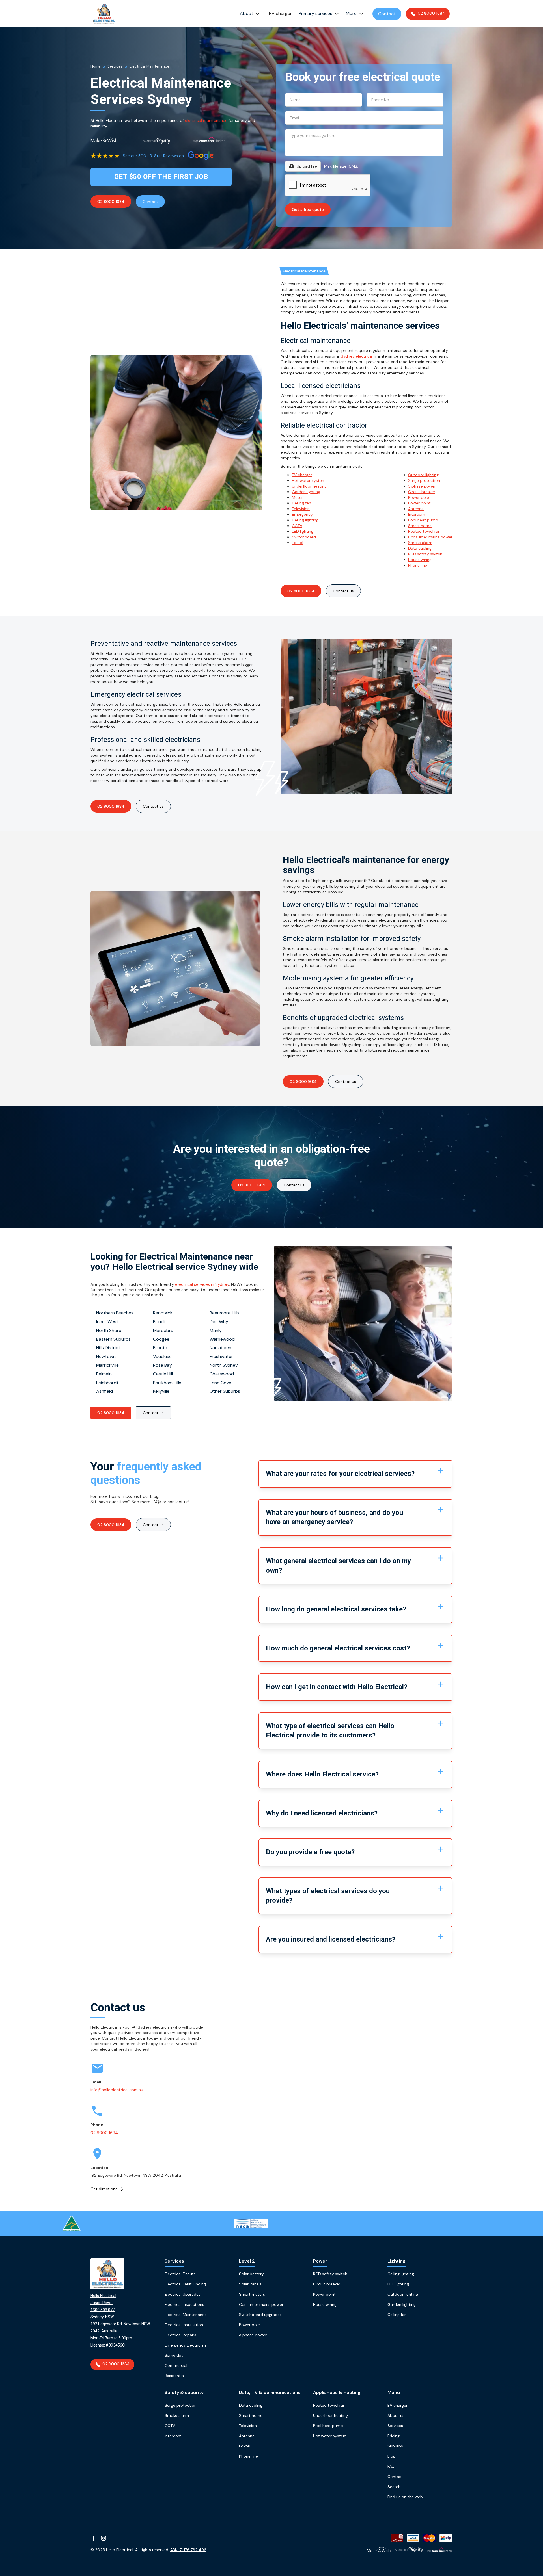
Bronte (160, 1348)
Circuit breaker (422, 492)
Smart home (420, 526)
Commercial (176, 2365)
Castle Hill (163, 1374)
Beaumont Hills (225, 1313)
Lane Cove (220, 1383)
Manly (216, 1330)
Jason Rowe (102, 2303)
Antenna (416, 509)
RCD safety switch (425, 554)
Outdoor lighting (423, 475)
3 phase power (422, 486)
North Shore (109, 1330)
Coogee (161, 1339)
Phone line (418, 565)
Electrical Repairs (180, 2335)
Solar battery (251, 2274)
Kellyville (161, 1391)
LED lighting (303, 531)
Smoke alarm (420, 543)
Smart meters (252, 2294)
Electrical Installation (184, 2325)
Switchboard (304, 537)
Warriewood (222, 1339)
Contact (387, 14)
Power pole (419, 497)
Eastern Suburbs (113, 1339)
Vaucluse (162, 1356)
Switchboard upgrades (260, 2315)
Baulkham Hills (167, 1383)
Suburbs (395, 2446)
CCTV (297, 526)
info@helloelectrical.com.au (117, 2090)
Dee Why (219, 1322)
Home (96, 66)
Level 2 (247, 2261)
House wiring (420, 560)
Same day (174, 2355)
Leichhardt (107, 1383)
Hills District (108, 1348)
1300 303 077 (103, 2310)
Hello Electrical (103, 2296)
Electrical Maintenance (186, 2315)
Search (394, 2487)
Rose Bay (162, 1365)
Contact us (294, 1185)
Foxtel (298, 543)
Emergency (302, 514)
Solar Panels (250, 2284)
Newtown (106, 1356)
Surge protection (424, 480)
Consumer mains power (430, 537)
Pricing (394, 2436)
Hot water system (309, 480)
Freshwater (221, 1356)
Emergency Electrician (185, 2345)
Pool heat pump (423, 520)
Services (115, 66)
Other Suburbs (225, 1391)
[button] (251, 14)
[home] (104, 14)
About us (396, 2415)
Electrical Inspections (184, 2304)
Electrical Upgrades (183, 2294)
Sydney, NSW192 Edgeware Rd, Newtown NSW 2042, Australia (120, 2324)
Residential (175, 2376)
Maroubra (163, 1330)
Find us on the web (405, 2497)
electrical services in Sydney (202, 1284)
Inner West (107, 1322)
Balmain (104, 1374)
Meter (297, 497)
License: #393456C (108, 2345)
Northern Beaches (115, 1313)
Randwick (163, 1313)
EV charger (280, 13)
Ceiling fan (301, 503)
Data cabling (420, 548)
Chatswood (222, 1374)
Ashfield (104, 1391)
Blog (391, 2456)
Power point (419, 503)
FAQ (391, 2466)
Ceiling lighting (305, 520)
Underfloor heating (309, 486)
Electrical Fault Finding (185, 2284)
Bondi (159, 1322)
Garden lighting (306, 492)
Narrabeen (220, 1348)
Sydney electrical (357, 356)
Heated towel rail (424, 531)
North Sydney (224, 1365)
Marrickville (107, 1365)
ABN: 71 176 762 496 (188, 2550)
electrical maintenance (206, 120)
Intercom (417, 514)
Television (301, 509)
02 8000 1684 (111, 202)
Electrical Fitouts (180, 2274)
